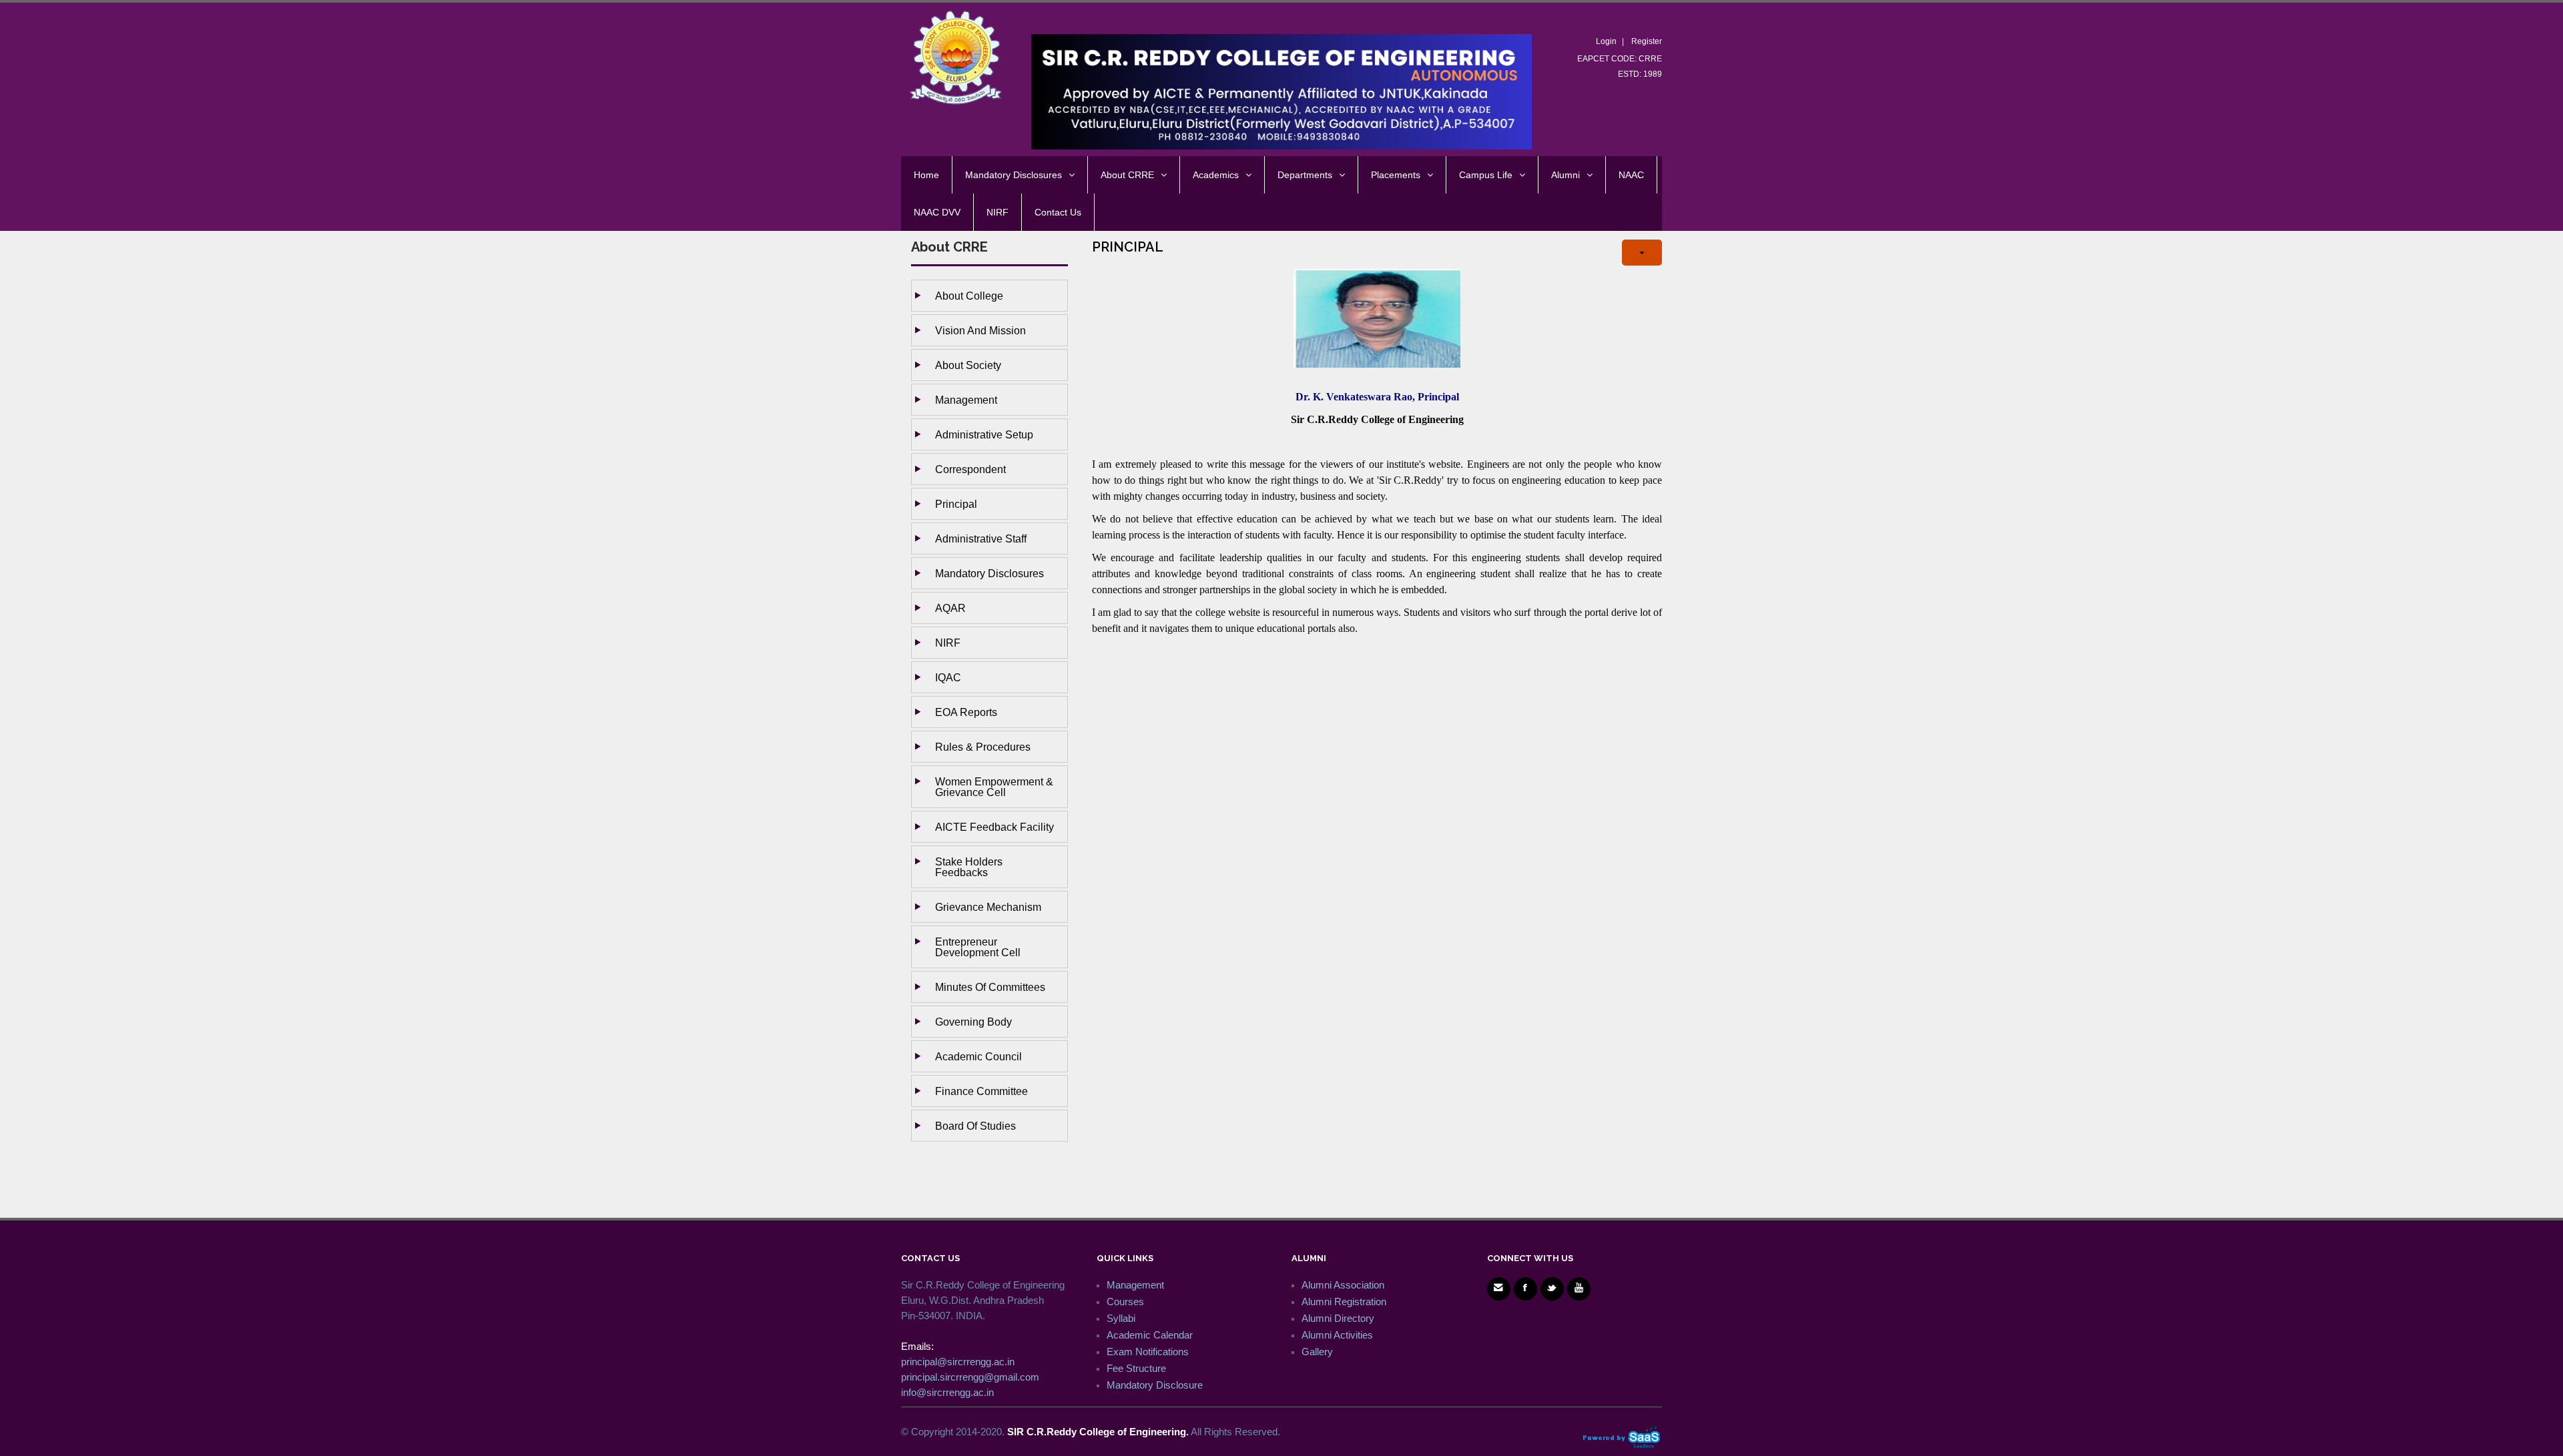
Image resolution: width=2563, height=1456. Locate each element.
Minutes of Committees (990, 987)
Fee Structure (1136, 1368)
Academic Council (978, 1056)
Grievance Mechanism (988, 907)
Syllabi (1121, 1318)
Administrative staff (981, 538)
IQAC (948, 677)
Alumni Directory (1338, 1318)
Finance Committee (981, 1091)
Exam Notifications (1148, 1352)
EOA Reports (966, 712)
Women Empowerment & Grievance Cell (994, 787)
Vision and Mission (980, 330)
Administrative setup (984, 434)
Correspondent (970, 469)
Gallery (1317, 1352)
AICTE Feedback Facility (994, 827)
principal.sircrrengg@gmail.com (970, 1377)
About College (969, 296)
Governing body (973, 1022)
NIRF (948, 643)
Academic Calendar (1150, 1335)
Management (966, 400)
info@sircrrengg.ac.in (947, 1392)
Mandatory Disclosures (989, 573)
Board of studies (975, 1126)
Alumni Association (1343, 1285)
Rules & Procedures (983, 747)
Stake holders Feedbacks (969, 867)
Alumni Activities (1337, 1335)
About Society (968, 365)
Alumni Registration (1344, 1302)
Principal (956, 504)
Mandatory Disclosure (1155, 1385)
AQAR (950, 608)
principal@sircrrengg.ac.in (958, 1362)
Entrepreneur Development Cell (978, 947)
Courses (1125, 1302)
